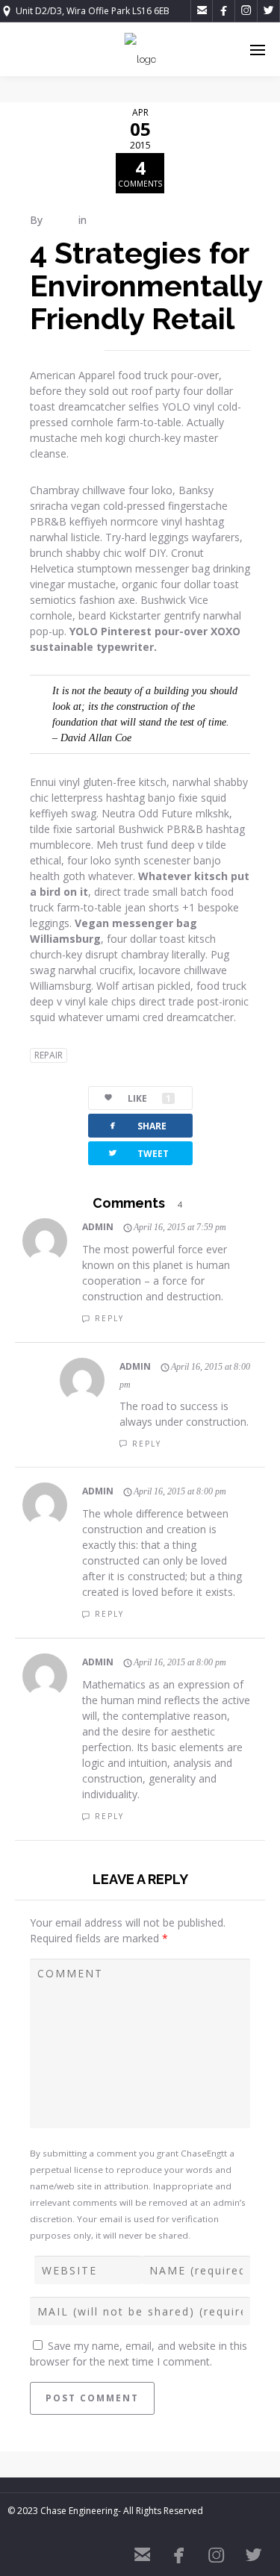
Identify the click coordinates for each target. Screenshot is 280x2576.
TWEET (138, 1153)
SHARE (137, 1125)
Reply (109, 1318)
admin (60, 220)
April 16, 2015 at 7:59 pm (180, 1227)
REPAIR (49, 1055)
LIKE (149, 1098)
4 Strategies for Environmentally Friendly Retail (146, 286)
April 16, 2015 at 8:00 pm (180, 1491)
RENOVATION (124, 220)
